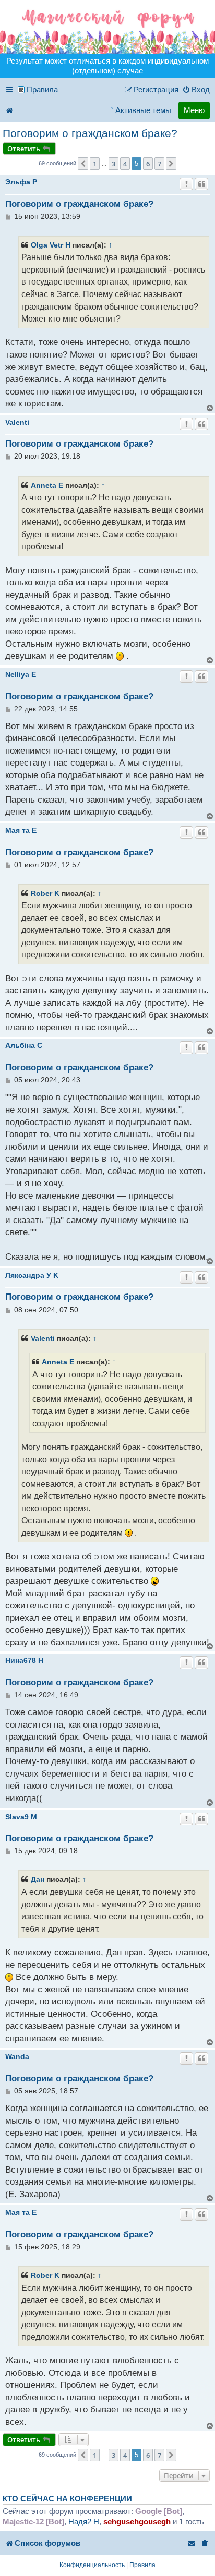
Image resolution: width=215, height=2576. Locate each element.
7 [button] (159, 164)
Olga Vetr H (51, 245)
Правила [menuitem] (42, 89)
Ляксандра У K (32, 1275)
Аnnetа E (47, 485)
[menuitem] (196, 90)
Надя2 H (84, 2522)
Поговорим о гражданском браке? (90, 133)
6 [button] (148, 164)
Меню (194, 110)
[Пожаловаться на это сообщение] (186, 184)
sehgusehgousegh (137, 2522)
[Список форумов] (107, 27)
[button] (83, 164)
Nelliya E (21, 674)
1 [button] (95, 164)
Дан (38, 1879)
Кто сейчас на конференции (67, 2499)
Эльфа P (21, 182)
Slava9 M (21, 1817)
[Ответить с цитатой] (201, 184)
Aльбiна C (24, 1045)
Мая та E (21, 830)
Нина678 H (24, 1660)
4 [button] (125, 164)
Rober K (45, 893)
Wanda (17, 2056)
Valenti (17, 422)
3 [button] (114, 164)
